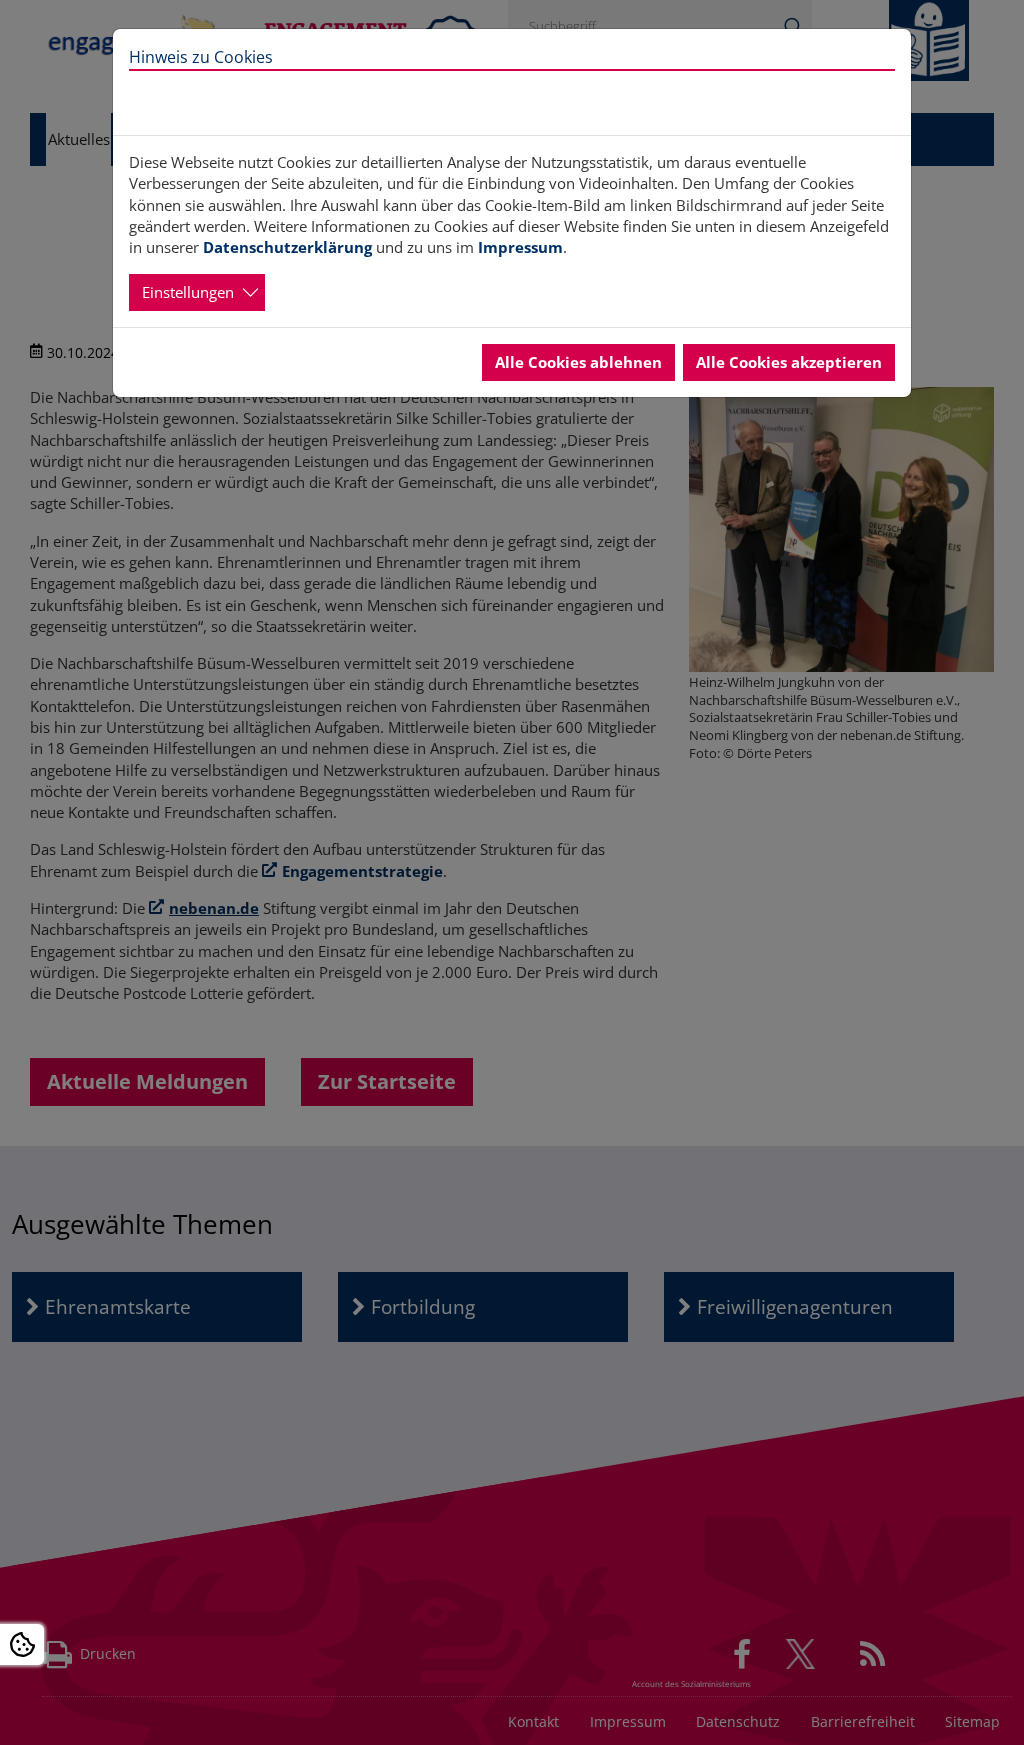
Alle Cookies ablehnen (578, 362)
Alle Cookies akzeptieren (789, 362)
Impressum (520, 247)
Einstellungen (188, 292)
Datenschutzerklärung (287, 247)
